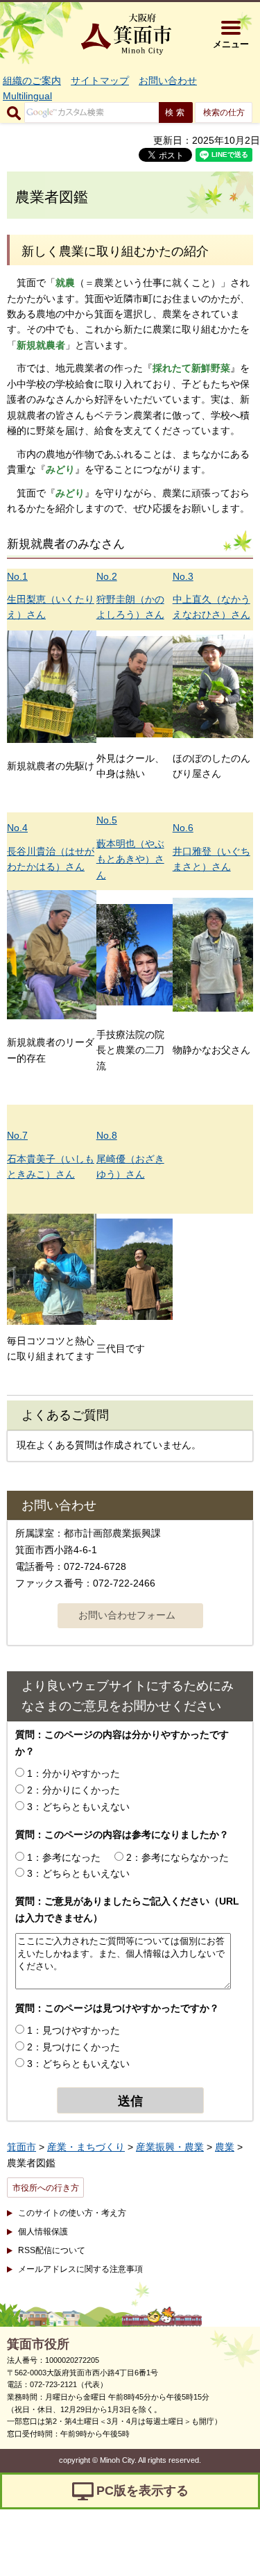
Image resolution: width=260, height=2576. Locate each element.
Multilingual (27, 96)
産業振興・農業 (170, 2147)
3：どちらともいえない (78, 1807)
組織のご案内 (32, 81)
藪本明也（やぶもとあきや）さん (130, 859)
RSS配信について (52, 2250)
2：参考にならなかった (177, 1857)
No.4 (17, 828)
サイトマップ (100, 81)
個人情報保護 (43, 2232)
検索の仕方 (224, 112)
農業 (225, 2147)
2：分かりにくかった (73, 1790)
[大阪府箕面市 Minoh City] (126, 34)
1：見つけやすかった (73, 2030)
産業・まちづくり (86, 2147)
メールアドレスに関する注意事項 (80, 2269)
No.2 (107, 576)
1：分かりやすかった (73, 1773)
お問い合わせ (168, 81)
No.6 (183, 828)
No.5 (107, 820)
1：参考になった (64, 1857)
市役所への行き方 (46, 2188)
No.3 (183, 576)
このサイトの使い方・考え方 (72, 2213)
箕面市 (21, 2147)
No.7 (17, 1135)
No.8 (107, 1135)
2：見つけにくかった (73, 2047)
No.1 (17, 576)
